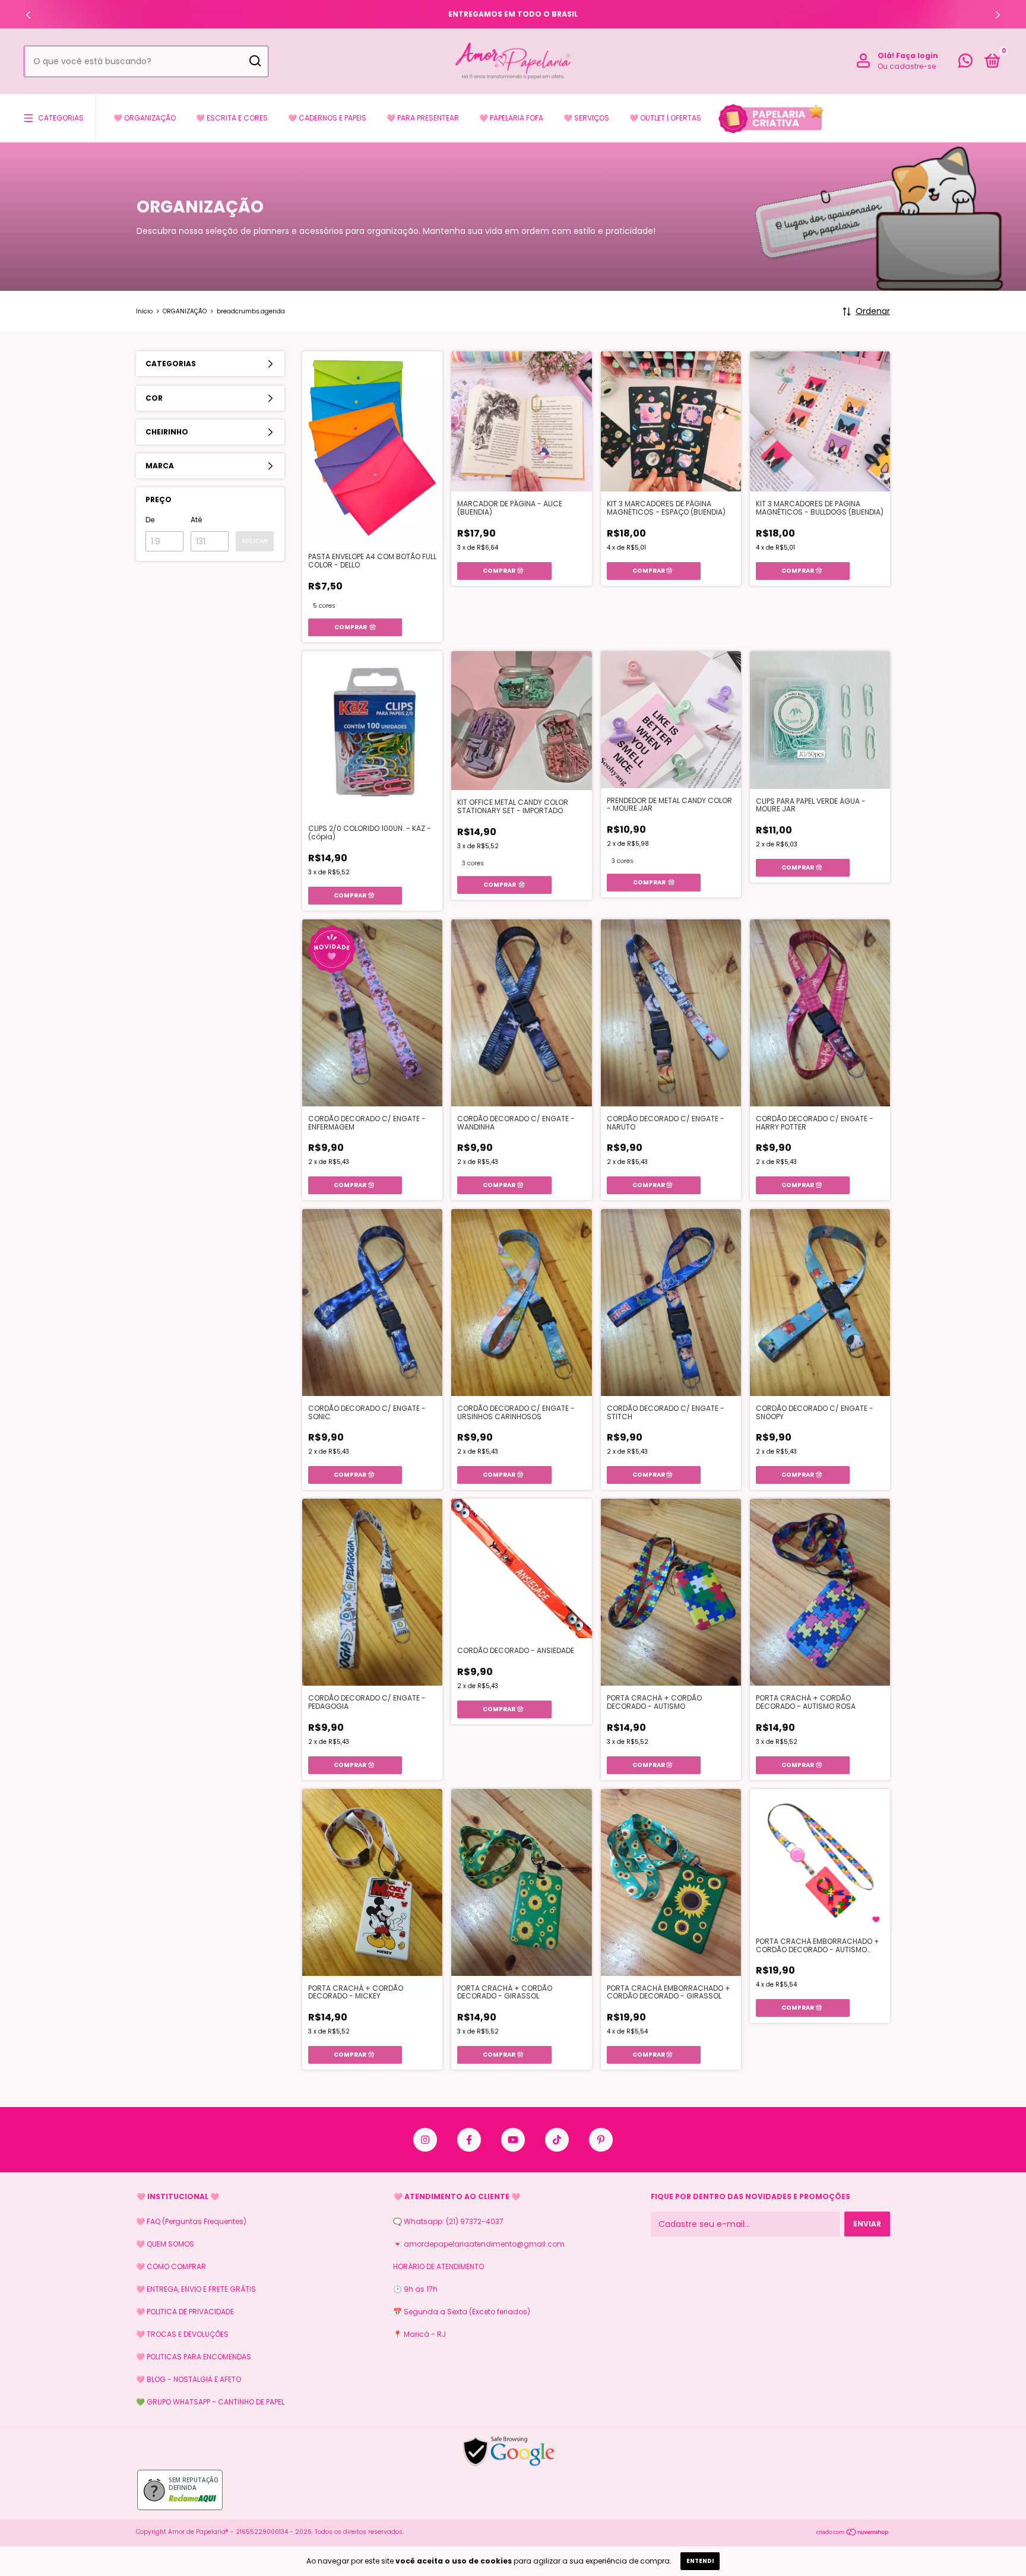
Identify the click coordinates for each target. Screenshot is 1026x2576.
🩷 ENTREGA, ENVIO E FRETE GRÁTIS (196, 2289)
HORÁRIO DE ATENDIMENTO (438, 2266)
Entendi (700, 2561)
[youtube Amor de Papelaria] (513, 2140)
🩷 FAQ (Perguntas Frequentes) (191, 2221)
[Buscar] (254, 61)
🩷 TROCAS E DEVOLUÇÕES (182, 2334)
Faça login (917, 55)
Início (144, 311)
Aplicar (255, 541)
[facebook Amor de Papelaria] (469, 2140)
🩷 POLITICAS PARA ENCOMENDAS (194, 2357)
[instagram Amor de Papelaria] (425, 2140)
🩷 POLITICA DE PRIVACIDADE (185, 2312)
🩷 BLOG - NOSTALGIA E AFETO (189, 2379)
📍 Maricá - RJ (419, 2334)
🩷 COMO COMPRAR (171, 2266)
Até (196, 520)
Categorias (61, 118)
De (150, 520)
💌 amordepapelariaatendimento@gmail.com (479, 2244)
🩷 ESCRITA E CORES (232, 118)
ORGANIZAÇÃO (185, 311)
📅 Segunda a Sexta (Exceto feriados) (462, 2312)
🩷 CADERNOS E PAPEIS (327, 118)
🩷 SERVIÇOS (586, 118)
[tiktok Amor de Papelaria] (557, 2140)
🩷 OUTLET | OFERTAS (665, 118)
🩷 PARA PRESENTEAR (423, 118)
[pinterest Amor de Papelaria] (601, 2140)
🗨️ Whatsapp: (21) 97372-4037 (448, 2221)
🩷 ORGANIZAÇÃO (145, 118)
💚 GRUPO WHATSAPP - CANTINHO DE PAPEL (210, 2402)
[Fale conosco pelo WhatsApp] (965, 63)
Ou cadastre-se (907, 66)
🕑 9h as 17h (415, 2289)
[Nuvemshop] (853, 2533)
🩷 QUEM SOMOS (165, 2244)
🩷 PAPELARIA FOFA (511, 118)
